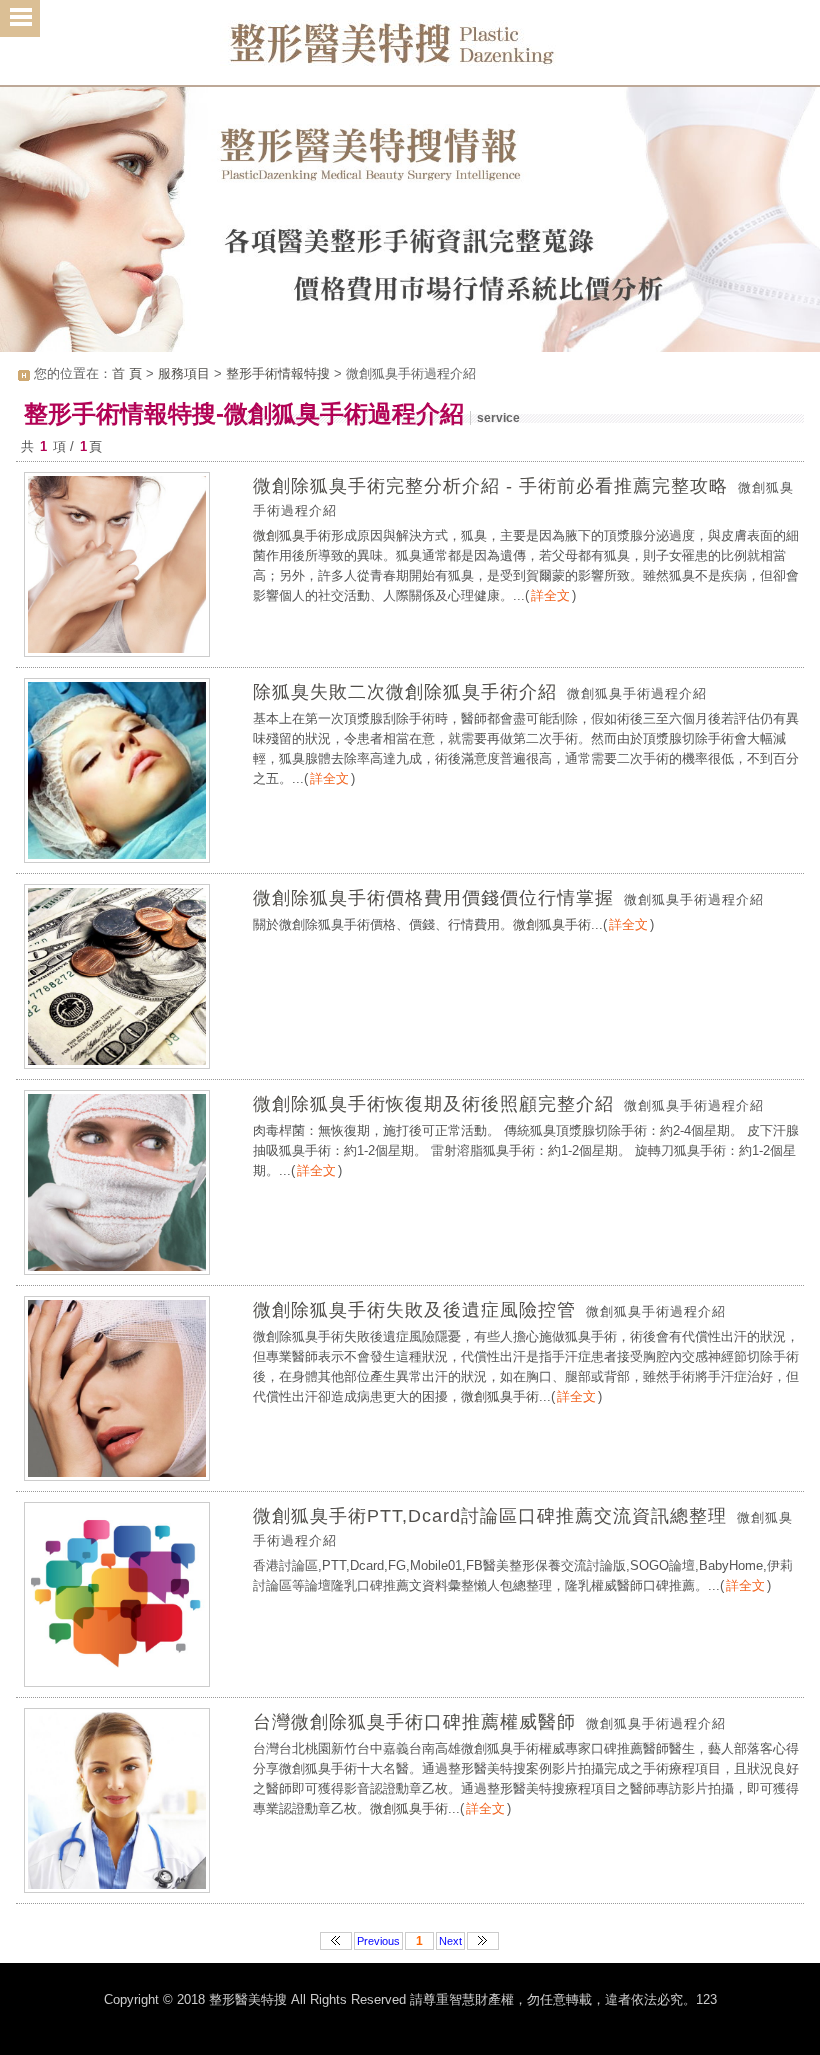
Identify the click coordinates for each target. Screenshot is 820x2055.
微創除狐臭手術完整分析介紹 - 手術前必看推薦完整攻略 (490, 486)
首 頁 (127, 373)
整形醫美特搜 (410, 50)
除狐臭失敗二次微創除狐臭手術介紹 (405, 692)
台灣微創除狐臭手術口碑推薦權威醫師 (414, 1722)
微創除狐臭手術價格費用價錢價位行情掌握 (433, 898)
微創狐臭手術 (292, 535)
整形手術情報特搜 (278, 373)
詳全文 (550, 595)
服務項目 (184, 373)
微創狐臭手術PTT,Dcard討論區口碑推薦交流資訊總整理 (490, 1516)
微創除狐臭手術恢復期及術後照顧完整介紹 (433, 1104)
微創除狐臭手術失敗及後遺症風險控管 (414, 1310)
